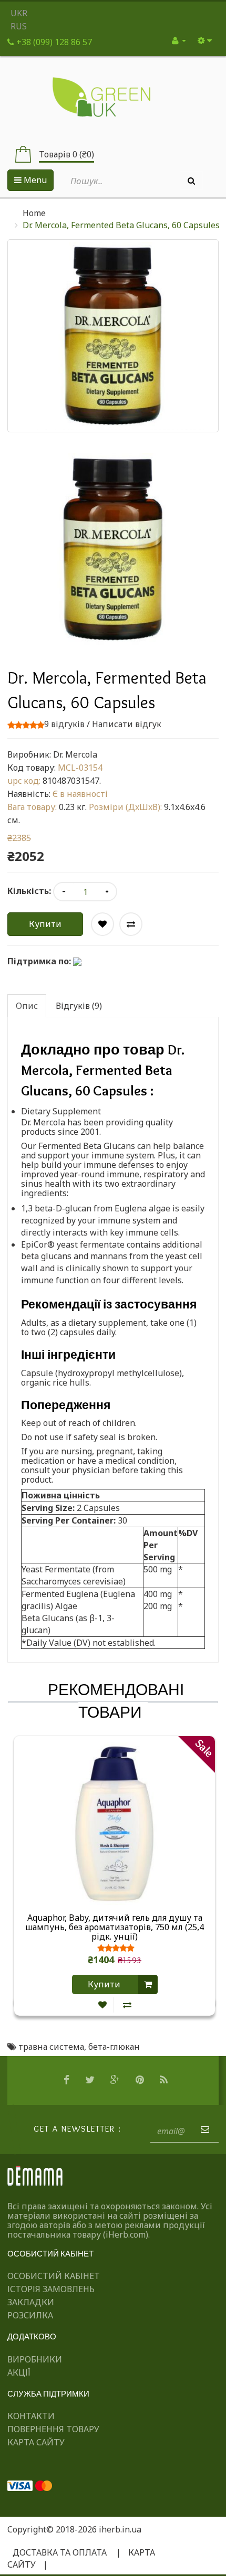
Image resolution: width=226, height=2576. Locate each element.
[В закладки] (102, 2005)
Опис (27, 1006)
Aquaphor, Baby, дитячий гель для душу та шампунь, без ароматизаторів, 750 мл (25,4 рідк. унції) (115, 1927)
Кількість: (29, 891)
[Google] (116, 2080)
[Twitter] (91, 2080)
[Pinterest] (141, 2080)
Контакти (31, 2416)
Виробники (35, 2359)
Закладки (31, 2302)
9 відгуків (64, 724)
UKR (19, 13)
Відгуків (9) (79, 1006)
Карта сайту (36, 2442)
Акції (19, 2372)
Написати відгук (127, 724)
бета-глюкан (114, 2047)
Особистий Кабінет (54, 2276)
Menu (34, 180)
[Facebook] (68, 2080)
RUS (19, 26)
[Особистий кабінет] (179, 40)
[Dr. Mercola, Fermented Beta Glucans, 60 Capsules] (113, 549)
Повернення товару (53, 2429)
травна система (51, 2047)
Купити (45, 924)
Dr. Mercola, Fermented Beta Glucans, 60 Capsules (121, 225)
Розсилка (30, 2315)
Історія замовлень (51, 2289)
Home (34, 213)
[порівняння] (127, 2005)
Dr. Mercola (75, 754)
